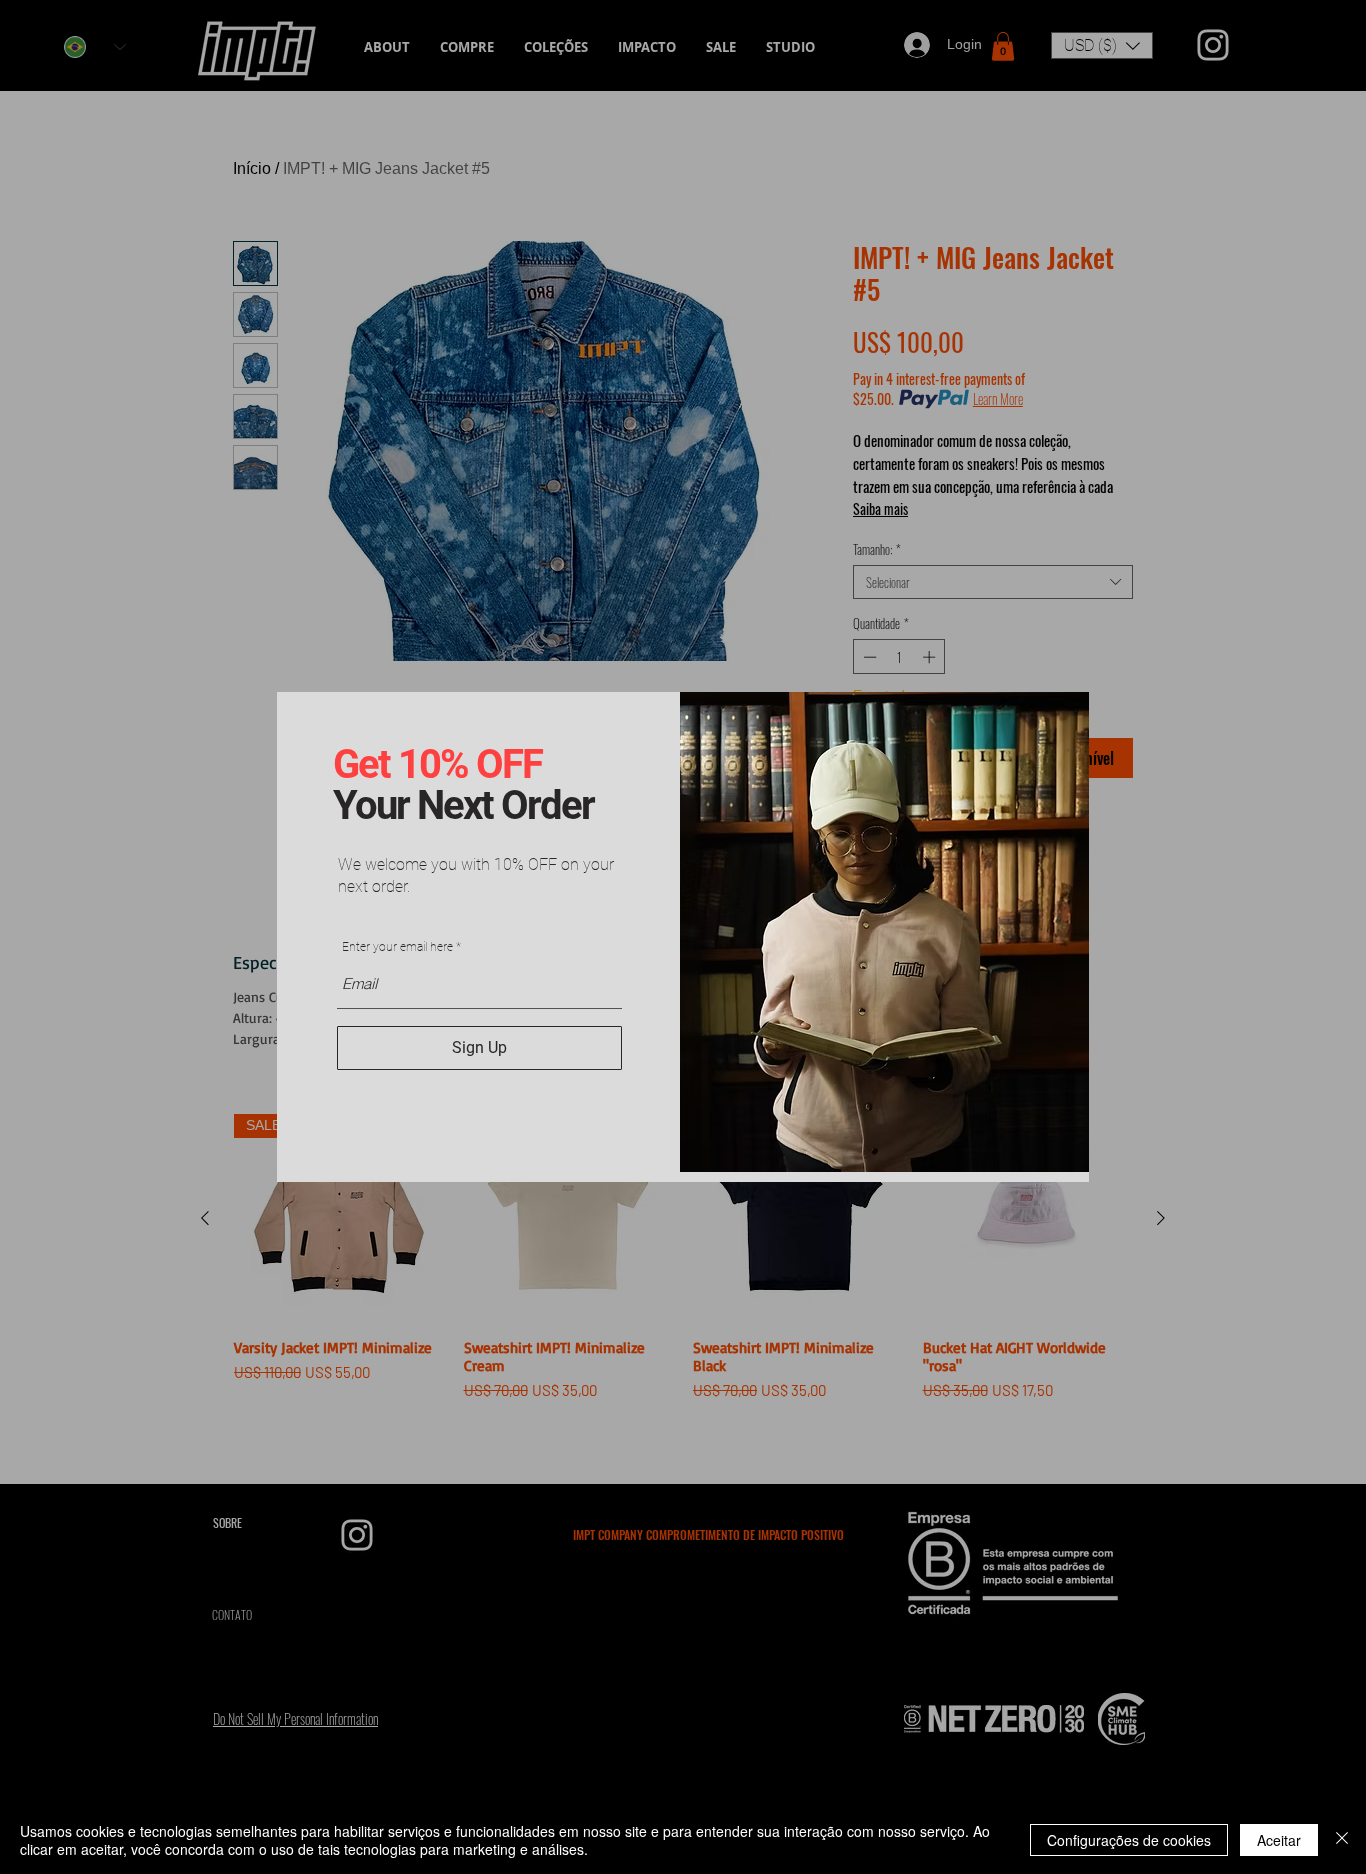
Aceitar (1279, 1840)
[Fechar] (1342, 1840)
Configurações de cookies (1129, 1840)
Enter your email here (397, 947)
